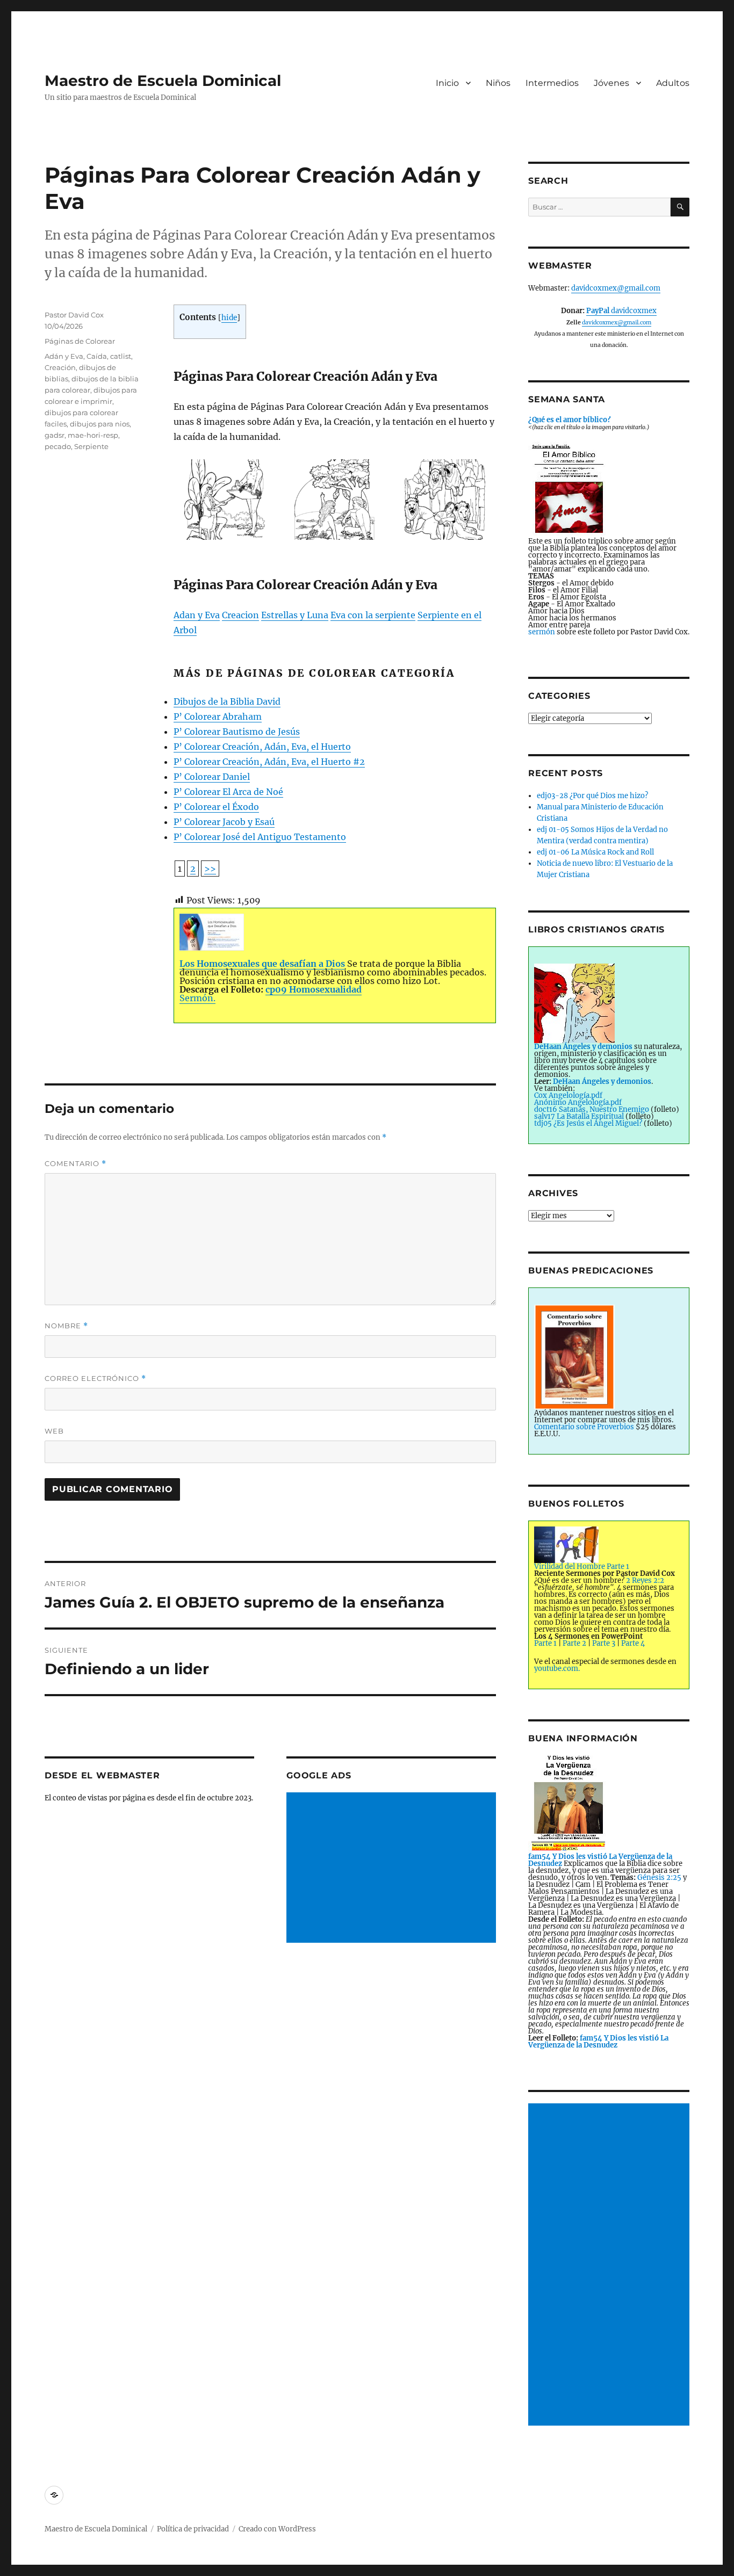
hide (229, 318)
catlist (121, 356)
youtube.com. (557, 1669)
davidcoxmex (621, 311)
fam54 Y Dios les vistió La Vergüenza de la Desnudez (598, 2042)
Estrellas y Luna (295, 615)
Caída (97, 356)
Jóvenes (611, 83)
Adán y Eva (64, 356)
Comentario (75, 1164)
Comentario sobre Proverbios (584, 1427)
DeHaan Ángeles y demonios (602, 1081)
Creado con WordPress (277, 2529)
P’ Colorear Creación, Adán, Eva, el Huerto (262, 747)
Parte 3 (604, 1643)
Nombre (66, 1326)
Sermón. (197, 998)
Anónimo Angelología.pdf (578, 1102)
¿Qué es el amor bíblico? (570, 420)
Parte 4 (633, 1643)
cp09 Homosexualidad (314, 989)
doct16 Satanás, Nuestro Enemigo (592, 1109)
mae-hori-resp (93, 435)
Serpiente (91, 446)
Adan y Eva (197, 615)
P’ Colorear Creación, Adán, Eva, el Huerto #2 (269, 762)
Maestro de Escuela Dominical (163, 81)
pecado (58, 446)
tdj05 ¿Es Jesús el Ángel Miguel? (588, 1123)
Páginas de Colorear (80, 341)
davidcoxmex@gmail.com (616, 288)
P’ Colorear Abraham (218, 717)
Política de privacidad (193, 2529)
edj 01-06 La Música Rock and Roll (595, 852)
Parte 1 (545, 1643)
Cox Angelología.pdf (568, 1095)
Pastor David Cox (74, 315)
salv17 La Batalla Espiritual (580, 1116)
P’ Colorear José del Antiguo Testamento (260, 837)
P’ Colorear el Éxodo (216, 807)
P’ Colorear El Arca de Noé (228, 792)
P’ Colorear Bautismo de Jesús (237, 732)
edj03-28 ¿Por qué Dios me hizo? (592, 796)
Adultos (673, 83)
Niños (498, 83)
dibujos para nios (100, 424)
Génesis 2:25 (659, 1877)
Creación (60, 367)
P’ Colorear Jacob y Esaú (224, 822)
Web (54, 1431)
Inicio (447, 83)
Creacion (240, 615)
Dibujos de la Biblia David (227, 701)
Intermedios (552, 83)
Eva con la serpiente (373, 615)
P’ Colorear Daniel (212, 777)
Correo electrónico (95, 1379)
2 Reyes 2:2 (645, 1580)
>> (210, 869)
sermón (542, 632)
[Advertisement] (393, 1869)
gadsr (55, 435)
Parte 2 (574, 1643)
